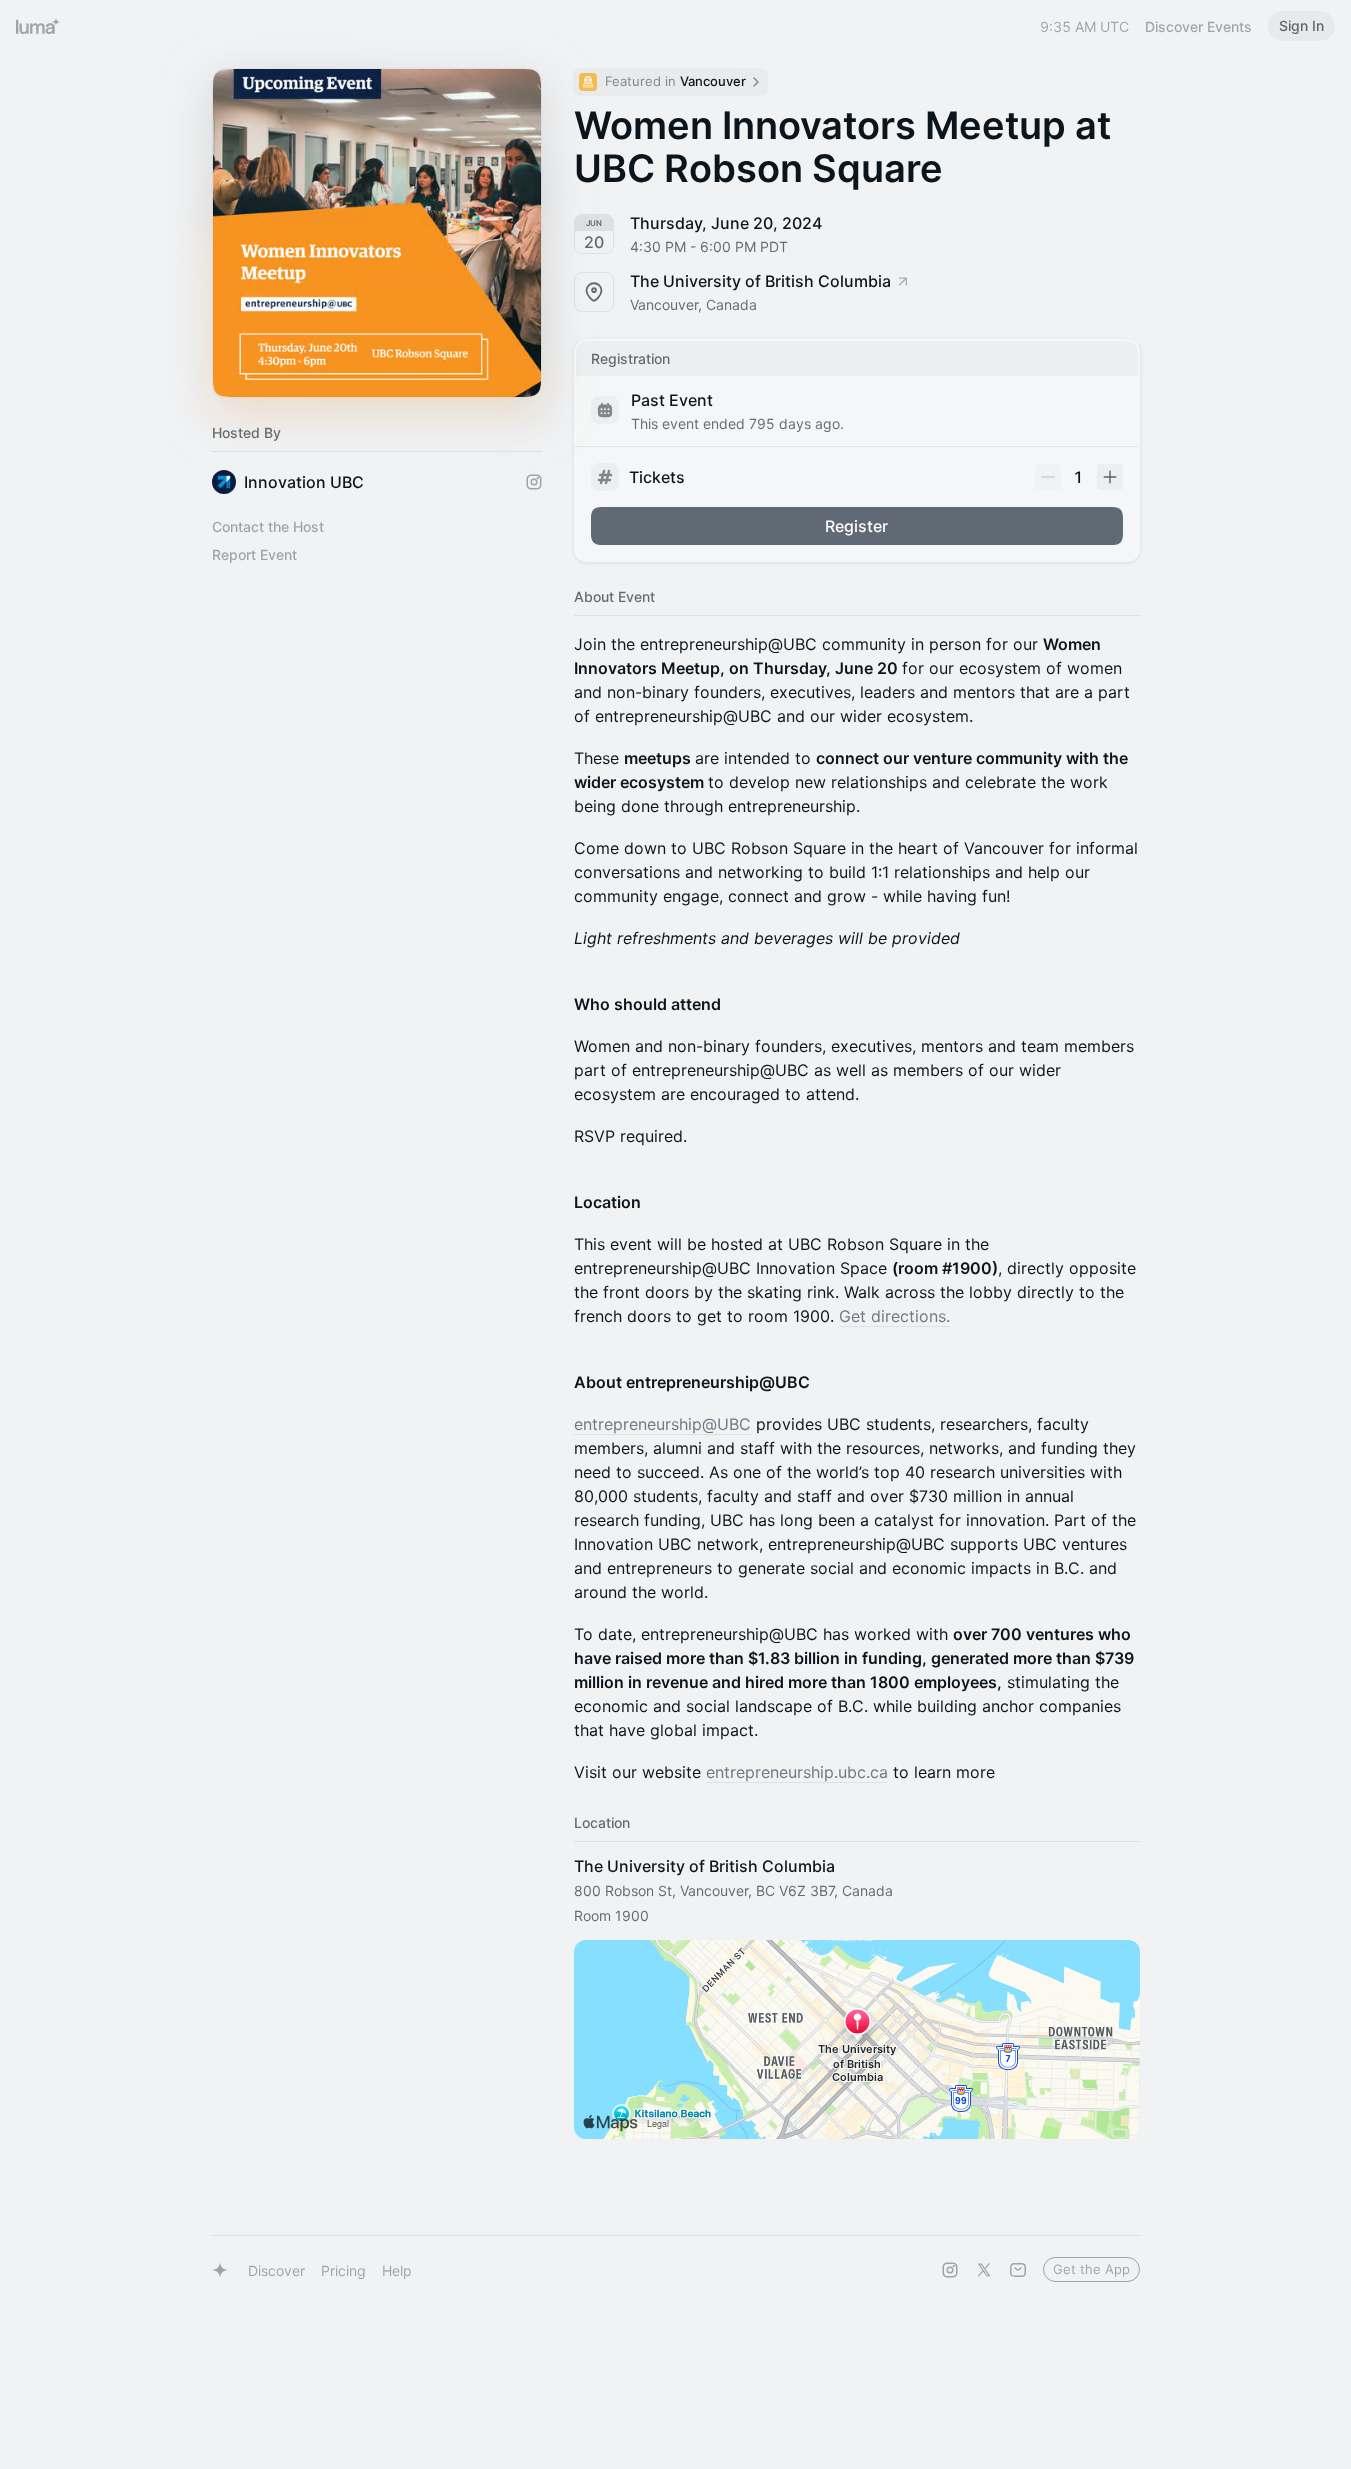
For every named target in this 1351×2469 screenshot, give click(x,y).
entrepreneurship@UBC (662, 1424)
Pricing (343, 2270)
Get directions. (894, 1316)
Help (397, 2270)
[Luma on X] (984, 2270)
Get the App (1091, 2269)
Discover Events (1198, 26)
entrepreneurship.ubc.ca (797, 1772)
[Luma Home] (38, 26)
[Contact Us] (1018, 2270)
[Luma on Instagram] (950, 2270)
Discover (276, 2270)
